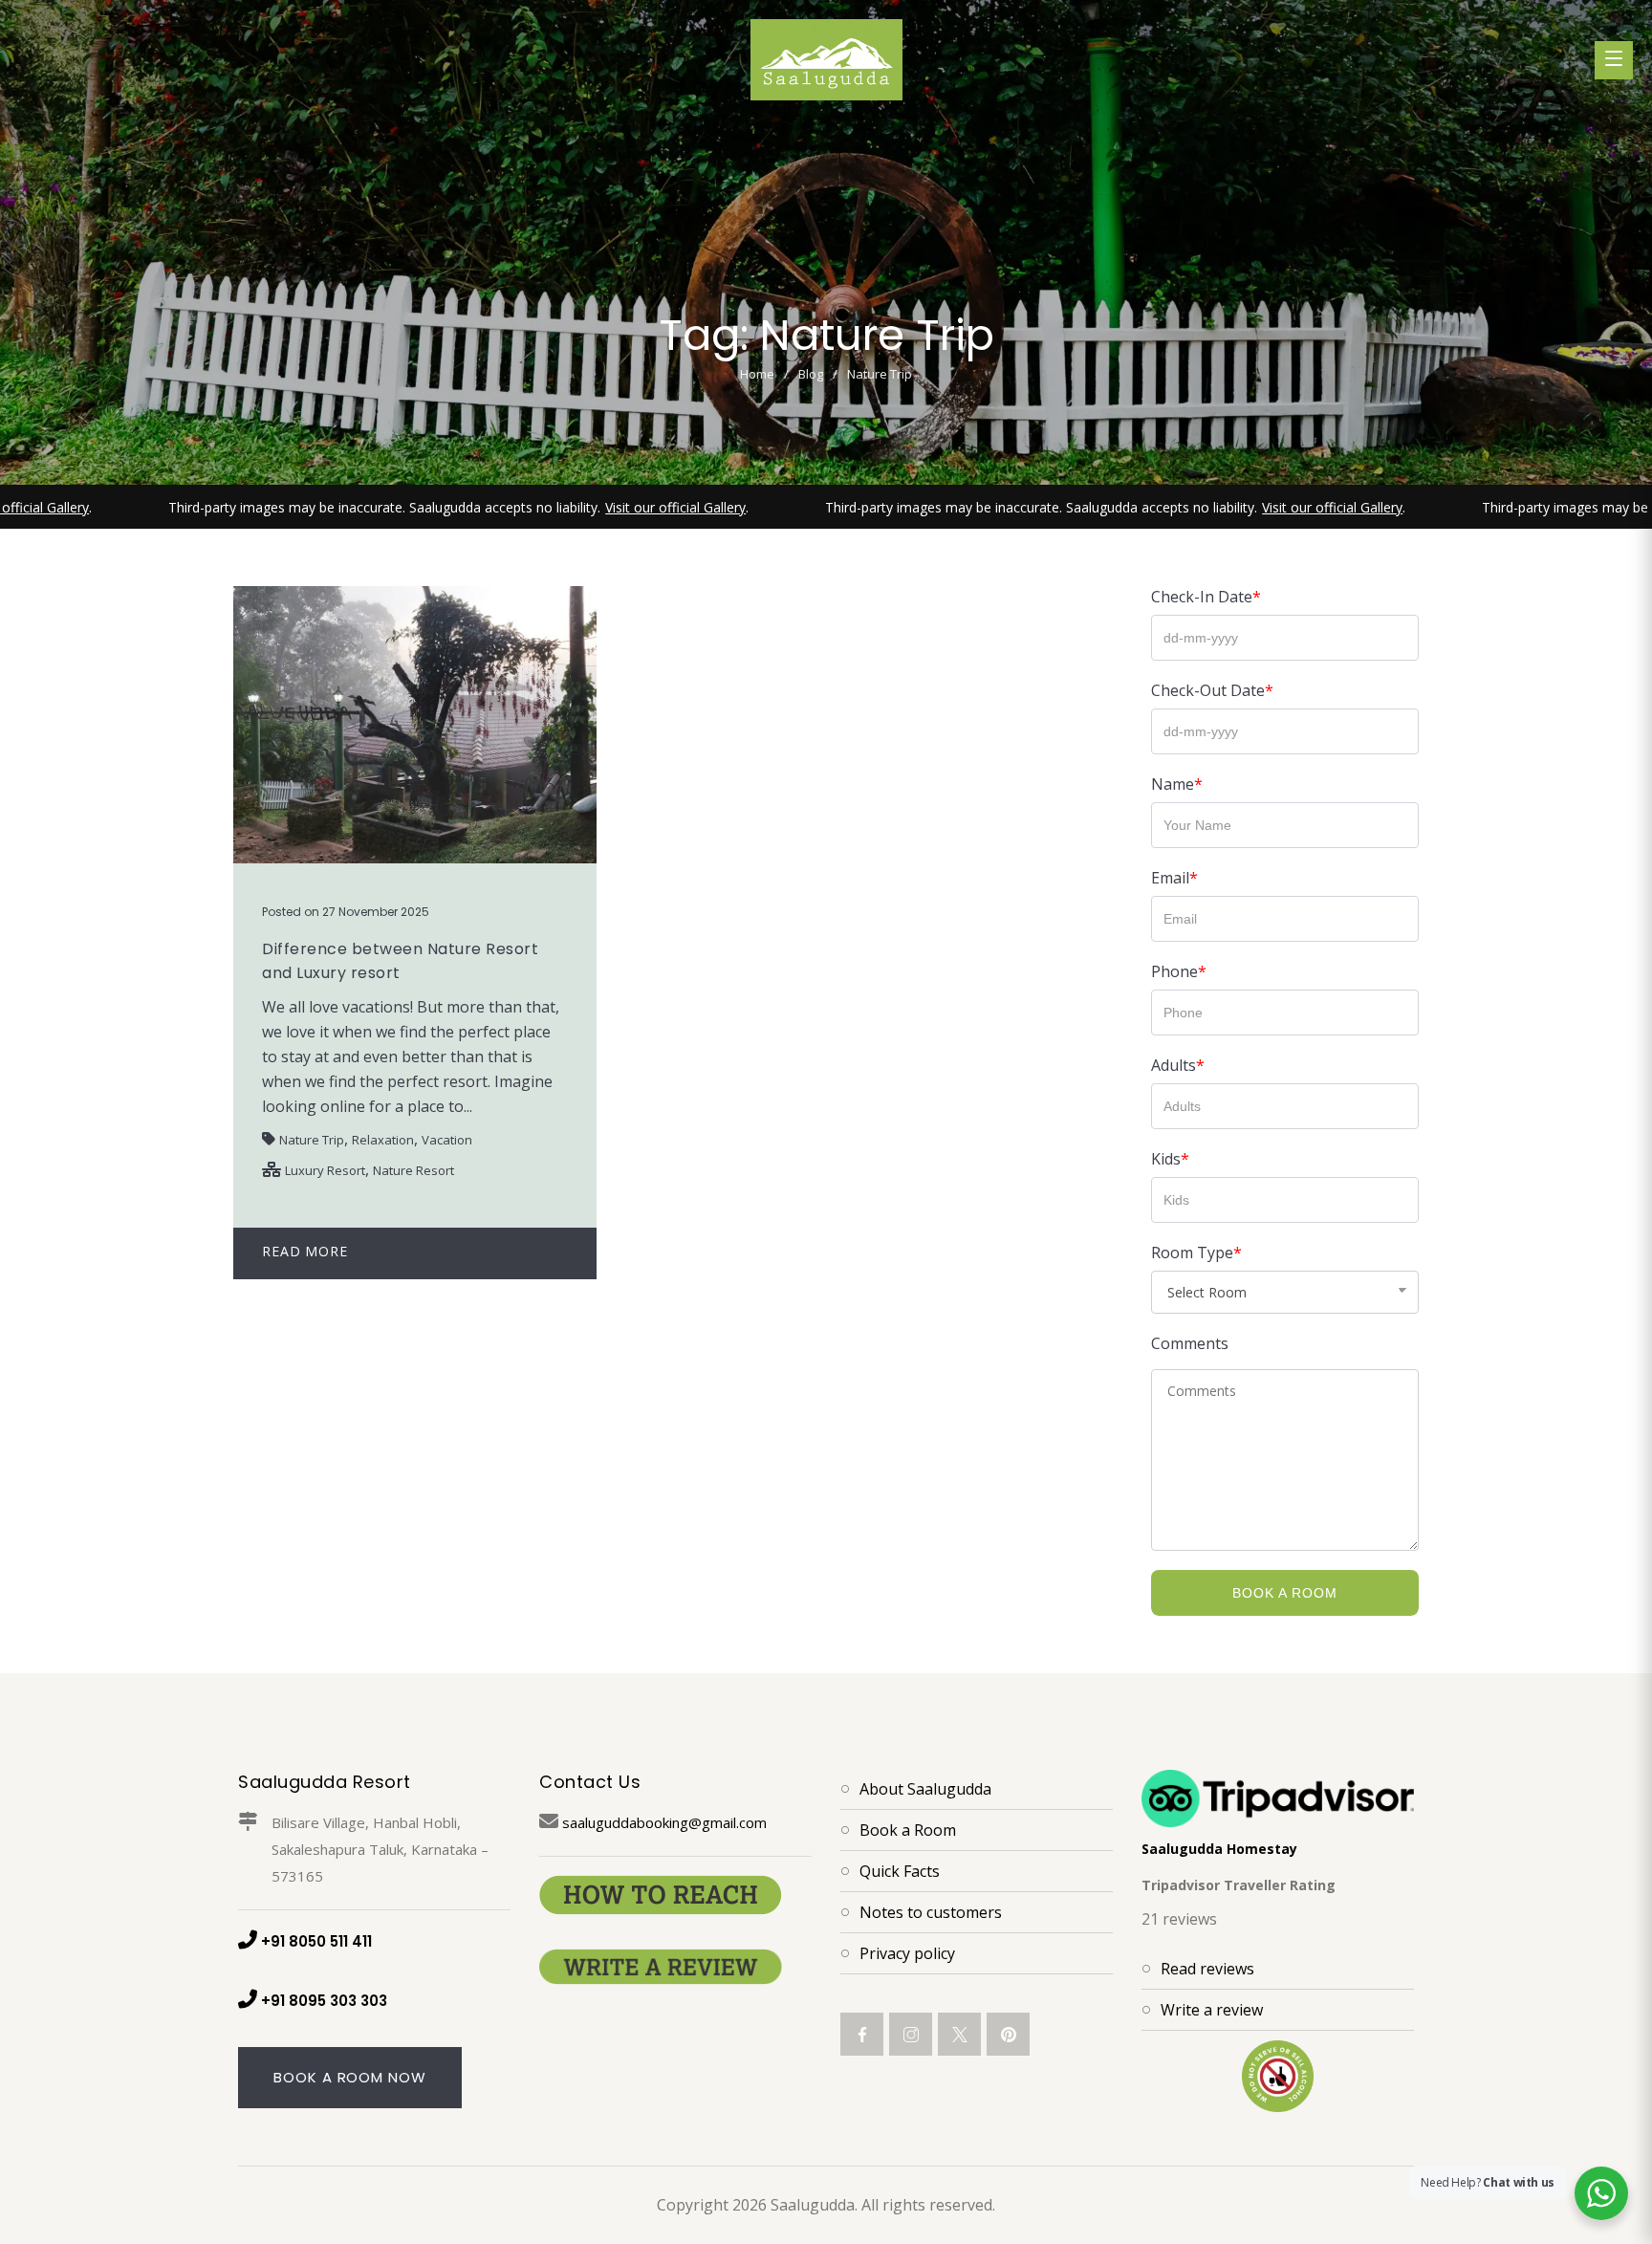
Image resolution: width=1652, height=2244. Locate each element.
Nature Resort (413, 1170)
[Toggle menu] (1614, 60)
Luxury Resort (325, 1170)
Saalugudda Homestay (1219, 1849)
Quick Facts (900, 1871)
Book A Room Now (350, 2077)
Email (1174, 878)
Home (757, 374)
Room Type (1196, 1253)
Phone (1179, 971)
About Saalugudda (925, 1789)
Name (1177, 784)
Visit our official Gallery (609, 507)
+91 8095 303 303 (324, 2001)
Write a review (1212, 2010)
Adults (1178, 1065)
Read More (305, 1251)
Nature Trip (312, 1140)
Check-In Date (1206, 597)
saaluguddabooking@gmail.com (664, 1822)
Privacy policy (907, 1953)
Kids (1170, 1159)
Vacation (447, 1140)
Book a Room (1285, 1593)
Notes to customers (931, 1912)
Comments (1190, 1343)
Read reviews (1207, 1969)
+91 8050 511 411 (316, 1941)
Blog (811, 374)
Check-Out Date (1212, 690)
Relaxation (383, 1140)
